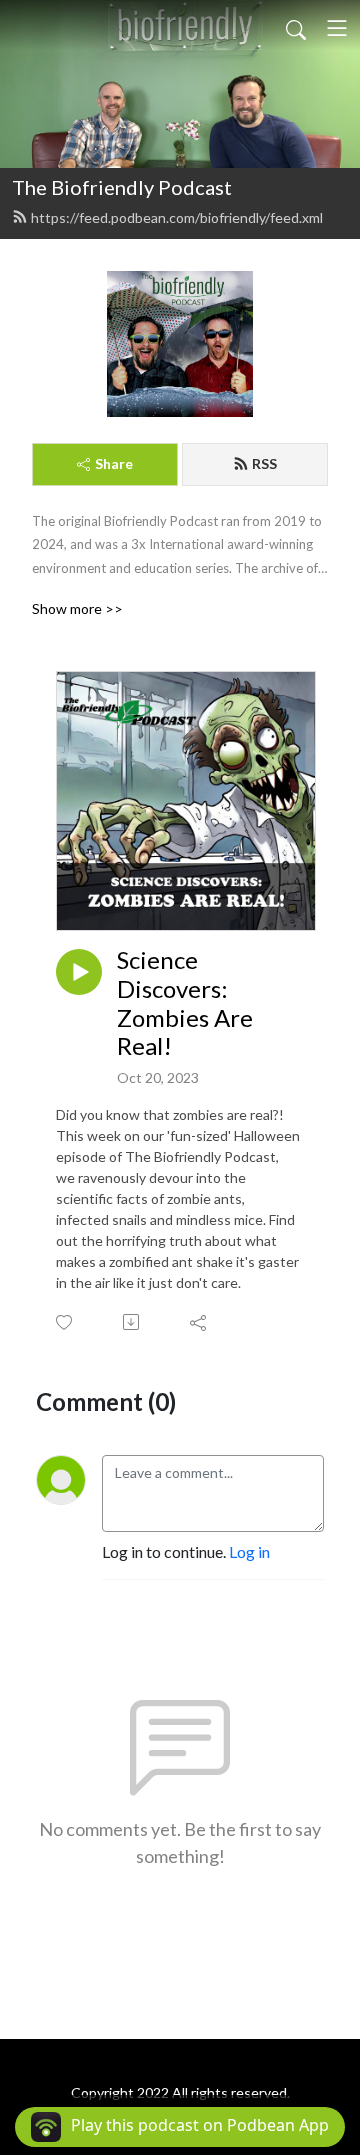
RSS (264, 463)
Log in (249, 1551)
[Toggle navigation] (337, 28)
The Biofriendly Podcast (122, 187)
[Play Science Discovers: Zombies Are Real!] (79, 972)
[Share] (199, 1322)
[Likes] (65, 1322)
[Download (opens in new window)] (132, 1322)
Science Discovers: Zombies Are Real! (185, 1003)
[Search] (296, 28)
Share (114, 463)
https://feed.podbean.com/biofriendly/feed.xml (177, 217)
